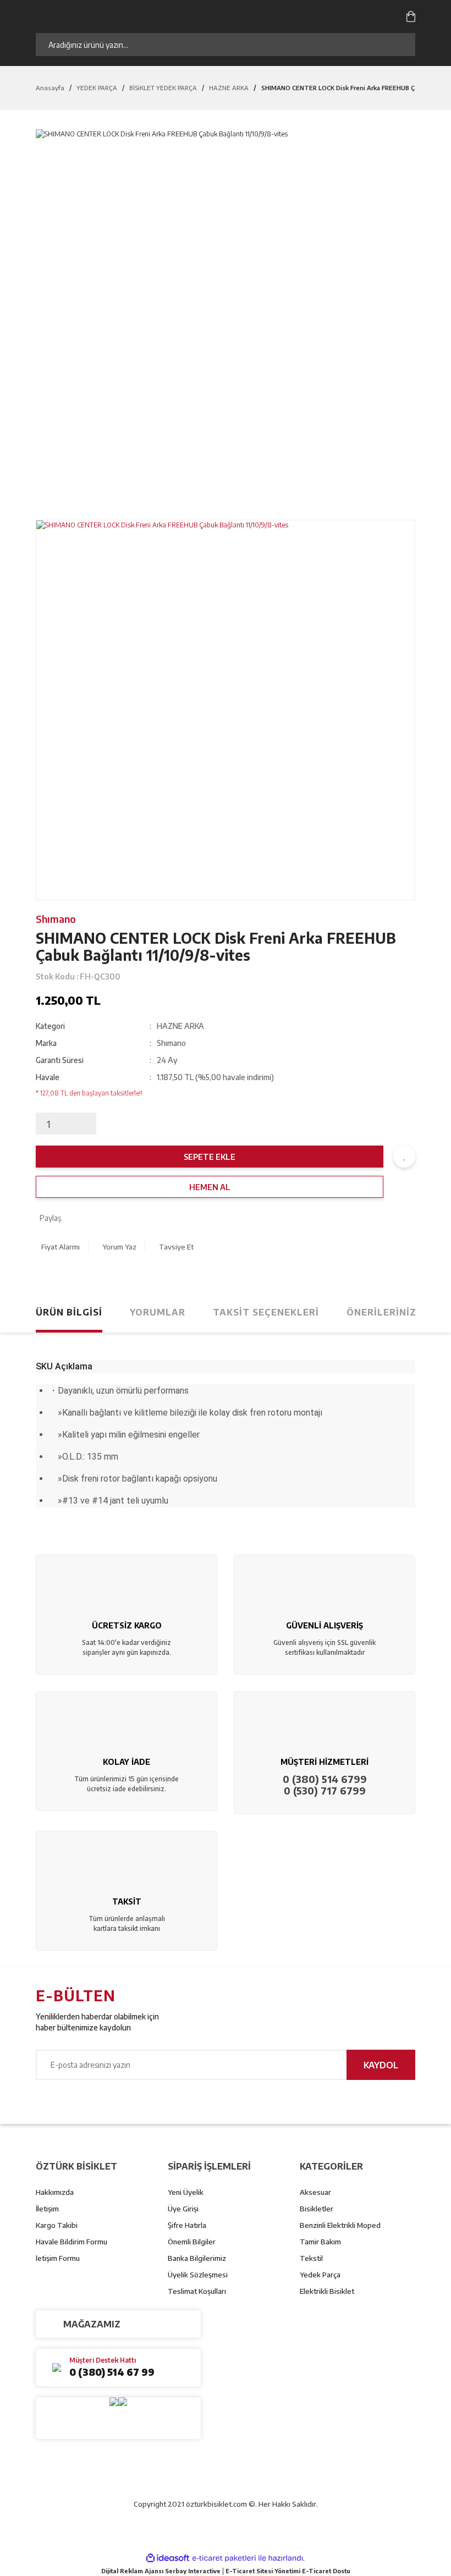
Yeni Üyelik (186, 2192)
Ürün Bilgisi (69, 1312)
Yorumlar (158, 1312)
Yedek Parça (320, 2275)
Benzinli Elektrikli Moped (340, 2225)
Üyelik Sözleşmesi (198, 2275)
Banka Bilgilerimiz (197, 2258)
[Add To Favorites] (404, 1157)
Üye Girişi (183, 2209)
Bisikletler (317, 2209)
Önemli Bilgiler (192, 2242)
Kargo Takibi (57, 2225)
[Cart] (411, 16)
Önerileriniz (381, 1312)
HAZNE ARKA (180, 1026)
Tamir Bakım (320, 2242)
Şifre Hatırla (187, 2225)
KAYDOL (381, 2065)
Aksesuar (315, 2192)
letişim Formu (58, 2258)
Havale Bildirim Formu (71, 2242)
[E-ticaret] (224, 2558)
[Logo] (148, 16)
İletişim (47, 2209)
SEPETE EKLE (210, 1157)
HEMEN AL (210, 1187)
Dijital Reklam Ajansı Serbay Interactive (161, 2571)
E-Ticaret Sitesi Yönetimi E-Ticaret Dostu (288, 2571)
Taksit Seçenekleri (266, 1312)
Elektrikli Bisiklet (327, 2291)
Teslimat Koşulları (197, 2291)
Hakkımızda (55, 2192)
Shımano (56, 919)
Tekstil (311, 2258)
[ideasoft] (168, 2558)
